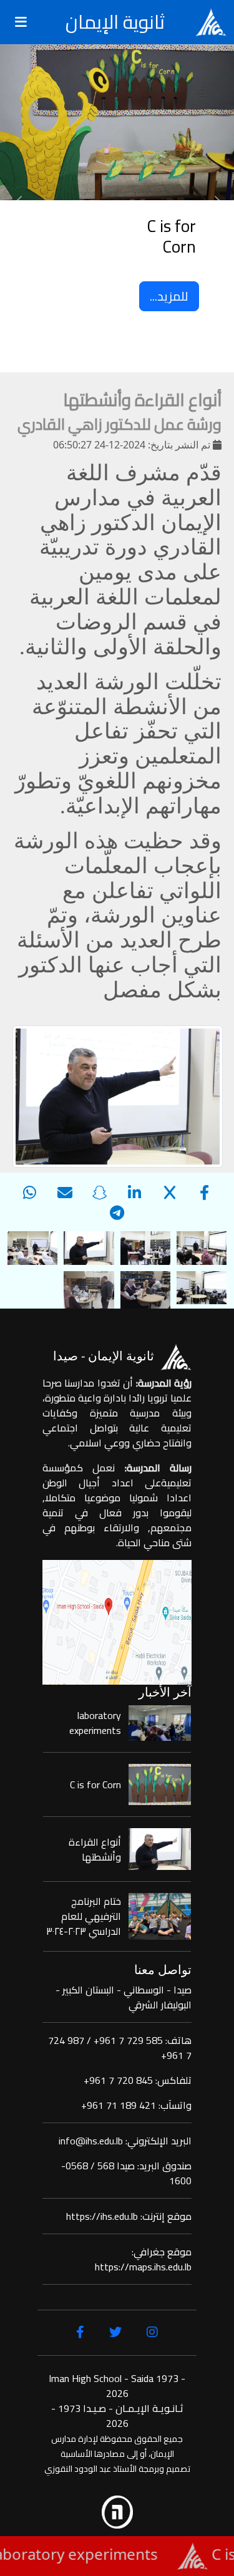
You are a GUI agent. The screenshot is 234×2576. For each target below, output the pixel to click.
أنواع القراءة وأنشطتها (95, 1849)
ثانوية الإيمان (115, 22)
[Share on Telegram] (117, 1212)
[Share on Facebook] (205, 1192)
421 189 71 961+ (119, 2105)
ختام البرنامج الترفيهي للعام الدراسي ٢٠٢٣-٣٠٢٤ (84, 1916)
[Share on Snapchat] (100, 1192)
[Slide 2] (129, 346)
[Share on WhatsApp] (30, 1192)
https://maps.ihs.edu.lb (143, 2267)
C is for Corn (95, 1784)
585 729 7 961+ (128, 2040)
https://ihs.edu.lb (102, 2216)
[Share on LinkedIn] (135, 1192)
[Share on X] (170, 1192)
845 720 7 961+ (118, 2080)
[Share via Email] (65, 1192)
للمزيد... (169, 296)
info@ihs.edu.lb (91, 2141)
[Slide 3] (106, 346)
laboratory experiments (95, 1723)
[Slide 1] (151, 346)
